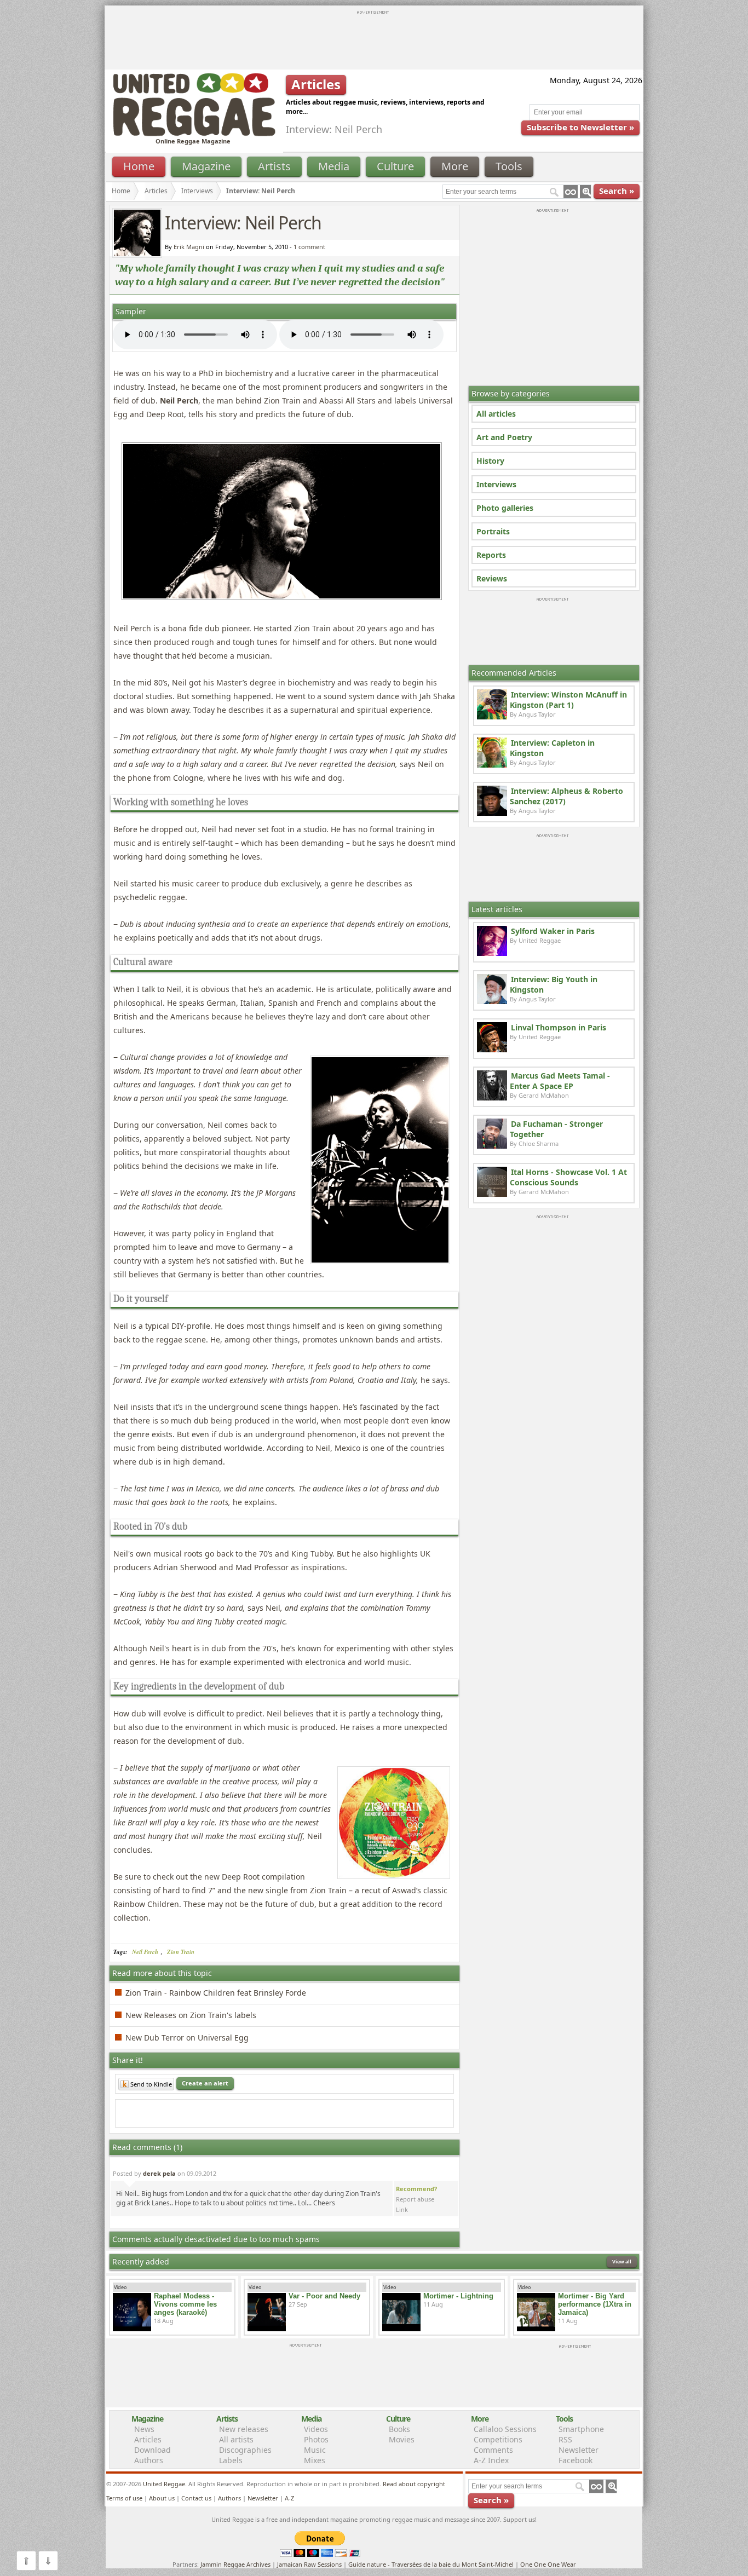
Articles (156, 191)
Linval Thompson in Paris (559, 1027)
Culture (395, 166)
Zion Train (181, 1952)
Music (315, 2450)
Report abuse (415, 2199)
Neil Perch (145, 1952)
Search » (617, 191)
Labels (231, 2460)
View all (622, 2261)
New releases (244, 2429)
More (455, 166)
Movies (402, 2439)
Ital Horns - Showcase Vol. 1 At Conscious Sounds (568, 1177)
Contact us (196, 2498)
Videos (316, 2429)
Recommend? (416, 2189)
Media (334, 166)
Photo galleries (505, 508)
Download (153, 2450)
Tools (509, 166)
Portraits (493, 531)
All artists (236, 2439)
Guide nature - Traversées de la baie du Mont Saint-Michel (431, 2564)
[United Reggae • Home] (194, 134)
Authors (149, 2460)
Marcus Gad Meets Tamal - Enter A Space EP (560, 1081)
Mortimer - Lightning (458, 2296)
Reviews (492, 578)
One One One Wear (548, 2564)
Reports (491, 555)
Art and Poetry (504, 437)
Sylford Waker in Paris (553, 931)
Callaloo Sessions (505, 2429)
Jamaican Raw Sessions (309, 2564)
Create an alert (205, 2083)
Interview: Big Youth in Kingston (554, 984)
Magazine (206, 166)
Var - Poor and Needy (324, 2296)
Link (402, 2209)
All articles (496, 414)
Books (399, 2429)
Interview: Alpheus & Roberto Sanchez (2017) (566, 796)
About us (162, 2498)
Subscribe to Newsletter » (580, 127)
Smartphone (581, 2429)
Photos (316, 2439)
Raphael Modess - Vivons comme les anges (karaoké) (185, 2304)
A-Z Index (491, 2460)
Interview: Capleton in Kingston (552, 748)
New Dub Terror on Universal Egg (187, 2038)
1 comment (309, 247)
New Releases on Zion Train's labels (191, 2015)
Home (139, 166)
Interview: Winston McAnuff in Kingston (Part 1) (568, 700)
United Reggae (164, 2484)
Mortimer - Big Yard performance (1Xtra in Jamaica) (595, 2304)
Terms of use (124, 2498)
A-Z (289, 2498)
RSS (565, 2439)
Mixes (315, 2460)
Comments (493, 2450)
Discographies (245, 2450)
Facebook (576, 2460)
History (490, 461)
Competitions (498, 2439)
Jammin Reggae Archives (235, 2564)
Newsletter (579, 2450)
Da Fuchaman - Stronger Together (556, 1129)
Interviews (496, 484)
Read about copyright (414, 2484)
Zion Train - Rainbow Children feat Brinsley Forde (216, 1993)
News (144, 2429)
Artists (274, 166)
